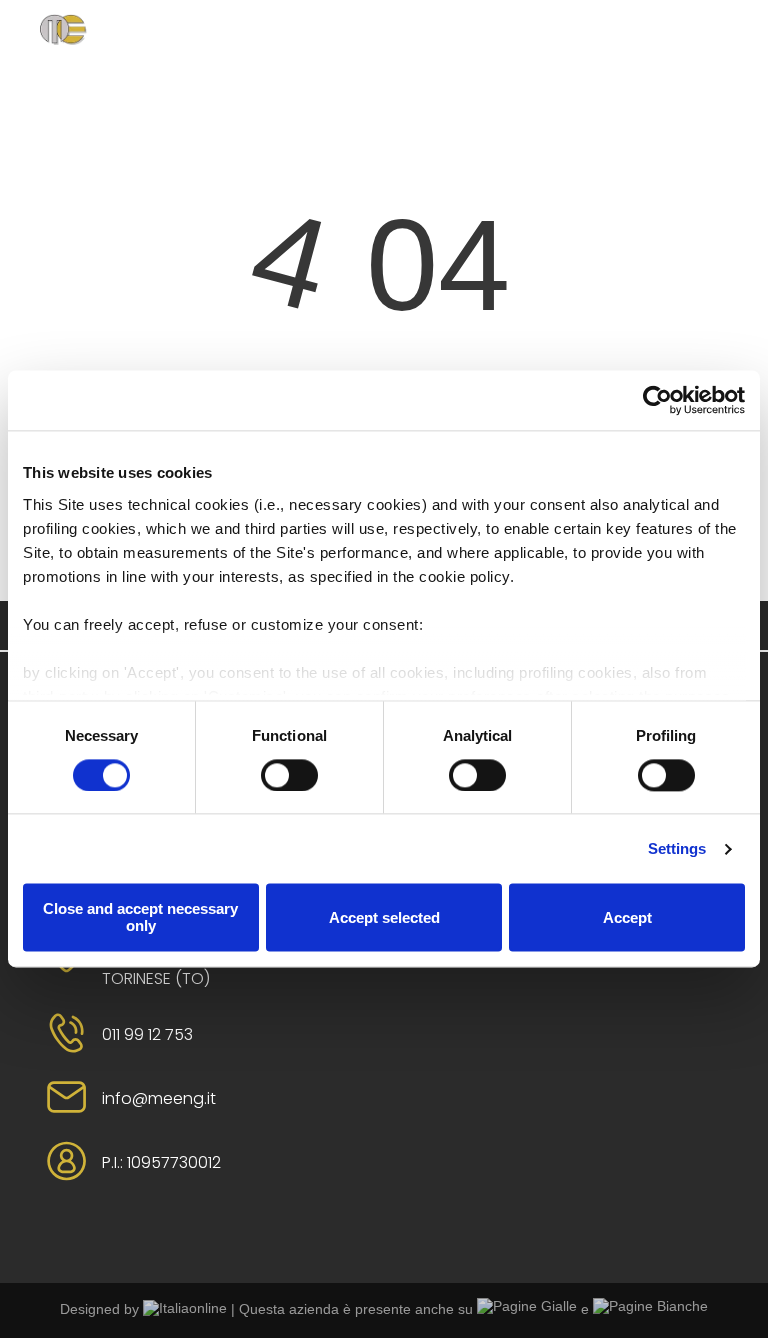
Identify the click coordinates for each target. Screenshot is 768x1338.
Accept (627, 917)
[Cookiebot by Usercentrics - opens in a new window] (657, 400)
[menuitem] (267, 53)
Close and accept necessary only (140, 918)
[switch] (289, 775)
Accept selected (384, 917)
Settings (677, 848)
